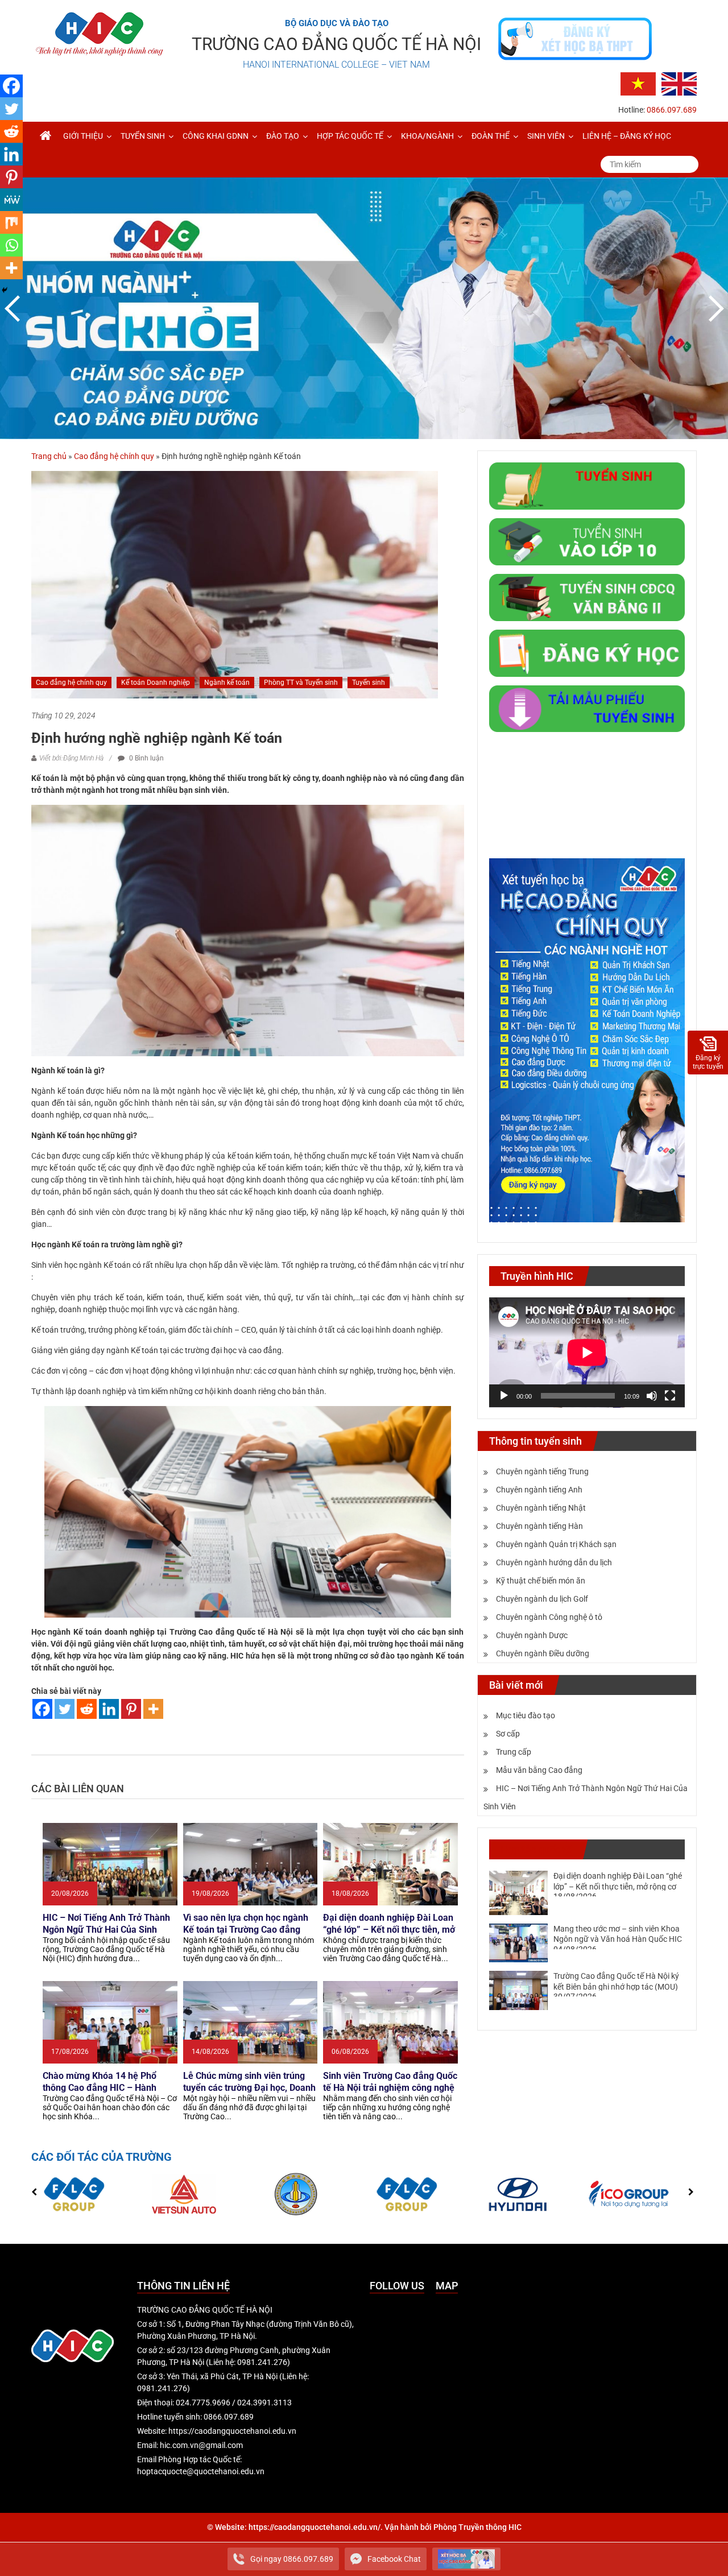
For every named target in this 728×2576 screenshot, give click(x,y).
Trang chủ (49, 456)
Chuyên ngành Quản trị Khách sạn (556, 1544)
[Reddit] (87, 1709)
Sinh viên (546, 136)
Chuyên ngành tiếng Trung (542, 1471)
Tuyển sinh (143, 136)
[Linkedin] (109, 1709)
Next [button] (714, 308)
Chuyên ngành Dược (532, 1635)
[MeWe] (11, 200)
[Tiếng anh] (679, 83)
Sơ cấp (508, 1734)
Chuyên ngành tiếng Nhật (541, 1508)
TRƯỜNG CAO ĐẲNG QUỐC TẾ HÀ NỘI (336, 44)
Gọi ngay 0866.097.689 (292, 2559)
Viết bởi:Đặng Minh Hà (71, 758)
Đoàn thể (491, 136)
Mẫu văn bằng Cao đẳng (539, 1770)
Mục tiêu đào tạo (526, 1715)
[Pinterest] (131, 1709)
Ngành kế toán (227, 683)
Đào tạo (283, 136)
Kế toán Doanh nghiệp (156, 683)
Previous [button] (14, 308)
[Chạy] (504, 1396)
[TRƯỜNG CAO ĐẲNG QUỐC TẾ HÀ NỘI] (45, 136)
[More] (153, 1709)
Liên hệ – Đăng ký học (627, 136)
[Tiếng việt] (638, 83)
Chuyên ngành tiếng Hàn (539, 1526)
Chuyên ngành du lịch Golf (542, 1599)
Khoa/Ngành (427, 136)
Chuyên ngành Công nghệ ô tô (549, 1617)
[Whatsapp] (11, 245)
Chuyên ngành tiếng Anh (539, 1490)
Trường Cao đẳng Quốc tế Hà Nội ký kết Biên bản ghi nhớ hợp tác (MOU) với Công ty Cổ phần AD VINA (616, 1986)
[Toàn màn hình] (670, 1396)
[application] (587, 1353)
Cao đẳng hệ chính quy (114, 456)
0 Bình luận (146, 758)
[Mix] (11, 222)
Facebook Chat (394, 2559)
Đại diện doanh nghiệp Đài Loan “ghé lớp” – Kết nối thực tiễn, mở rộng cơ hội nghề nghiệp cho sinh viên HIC (618, 1886)
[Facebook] (42, 1709)
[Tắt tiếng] (652, 1396)
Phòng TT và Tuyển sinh (301, 683)
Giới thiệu (83, 136)
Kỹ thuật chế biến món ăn (541, 1581)
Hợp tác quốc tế (350, 136)
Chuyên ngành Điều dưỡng (543, 1653)
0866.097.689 (672, 110)
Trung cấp (514, 1752)
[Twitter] (65, 1709)
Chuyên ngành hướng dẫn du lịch (554, 1562)
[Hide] (5, 290)
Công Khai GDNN (216, 136)
